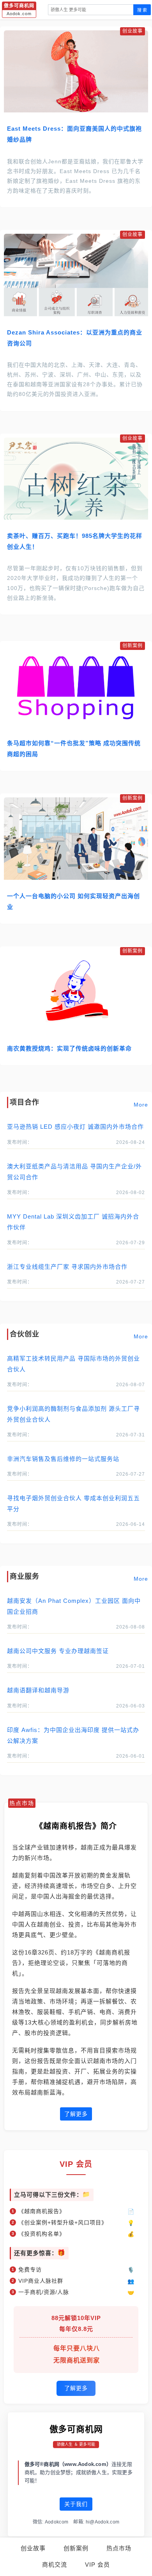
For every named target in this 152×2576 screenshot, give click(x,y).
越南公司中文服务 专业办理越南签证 (58, 1651)
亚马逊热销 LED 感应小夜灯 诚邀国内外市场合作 (75, 1127)
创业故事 (33, 2548)
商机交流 (55, 2565)
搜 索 (142, 10)
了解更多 (76, 2114)
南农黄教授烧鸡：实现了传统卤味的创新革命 (69, 1048)
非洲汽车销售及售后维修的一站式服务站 (63, 1459)
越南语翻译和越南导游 (38, 1690)
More (141, 1105)
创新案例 (76, 2548)
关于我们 (76, 2504)
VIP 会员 (97, 2565)
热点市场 (119, 2548)
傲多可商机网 (76, 2429)
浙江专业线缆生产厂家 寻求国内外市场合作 (67, 1267)
